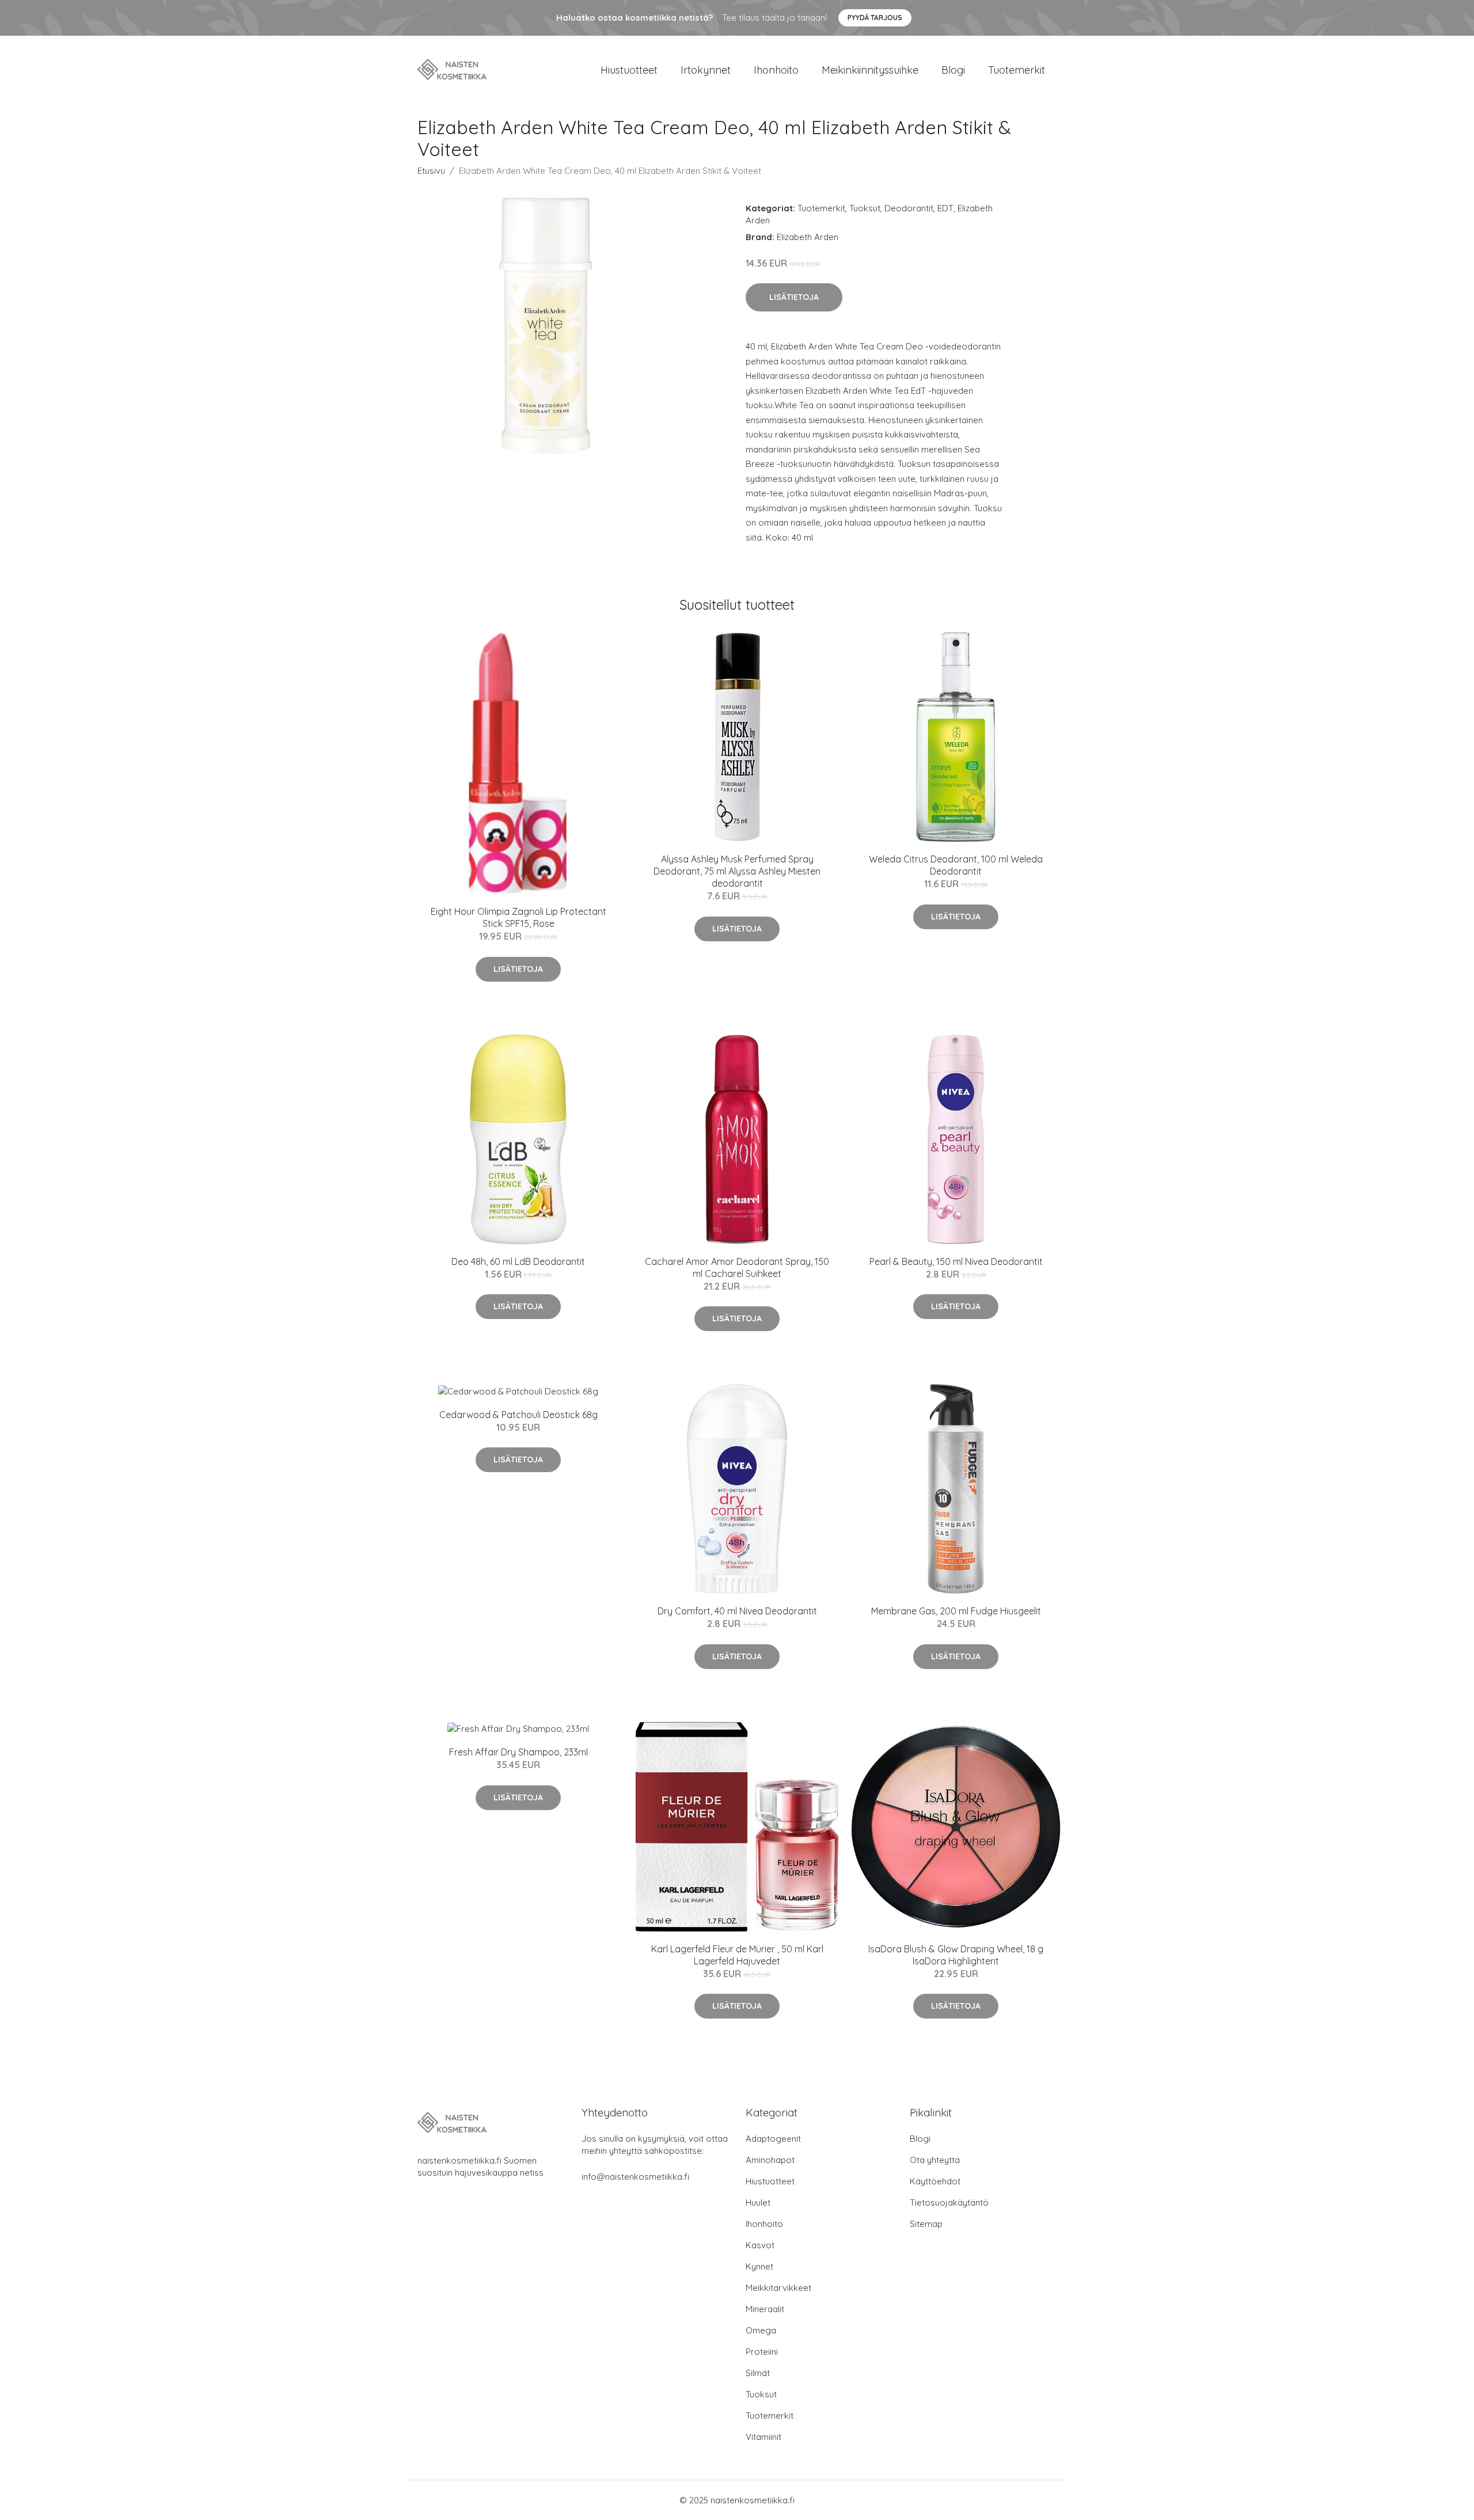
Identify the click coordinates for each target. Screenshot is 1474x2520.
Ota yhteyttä (935, 2160)
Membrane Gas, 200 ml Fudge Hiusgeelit (956, 1611)
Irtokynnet (706, 70)
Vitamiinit (763, 2437)
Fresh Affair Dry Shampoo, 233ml (518, 1752)
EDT (945, 208)
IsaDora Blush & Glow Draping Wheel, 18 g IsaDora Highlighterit (956, 1955)
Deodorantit (909, 208)
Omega (761, 2330)
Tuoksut (865, 208)
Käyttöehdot (935, 2181)
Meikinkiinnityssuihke (870, 70)
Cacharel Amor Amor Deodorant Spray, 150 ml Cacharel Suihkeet (737, 1267)
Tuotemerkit (1017, 70)
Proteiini (762, 2352)
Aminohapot (770, 2160)
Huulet (758, 2202)
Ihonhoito (776, 70)
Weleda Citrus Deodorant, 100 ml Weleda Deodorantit (956, 865)
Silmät (758, 2373)
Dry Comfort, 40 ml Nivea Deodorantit (737, 1611)
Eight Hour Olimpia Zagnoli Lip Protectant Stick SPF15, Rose (518, 917)
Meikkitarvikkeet (778, 2288)
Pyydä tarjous (875, 18)
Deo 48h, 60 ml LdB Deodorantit (518, 1261)
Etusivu (431, 171)
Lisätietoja (794, 297)
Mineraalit (765, 2309)
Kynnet (759, 2266)
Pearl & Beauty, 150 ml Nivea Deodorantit (956, 1261)
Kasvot (760, 2245)
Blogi (953, 70)
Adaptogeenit (773, 2139)
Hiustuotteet (629, 70)
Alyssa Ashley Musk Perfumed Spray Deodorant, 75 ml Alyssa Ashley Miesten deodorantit (737, 871)
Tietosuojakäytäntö (949, 2202)
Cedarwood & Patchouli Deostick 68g (518, 1415)
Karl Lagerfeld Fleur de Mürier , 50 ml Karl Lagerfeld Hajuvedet (737, 1955)
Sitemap (926, 2224)
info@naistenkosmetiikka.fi (635, 2177)
